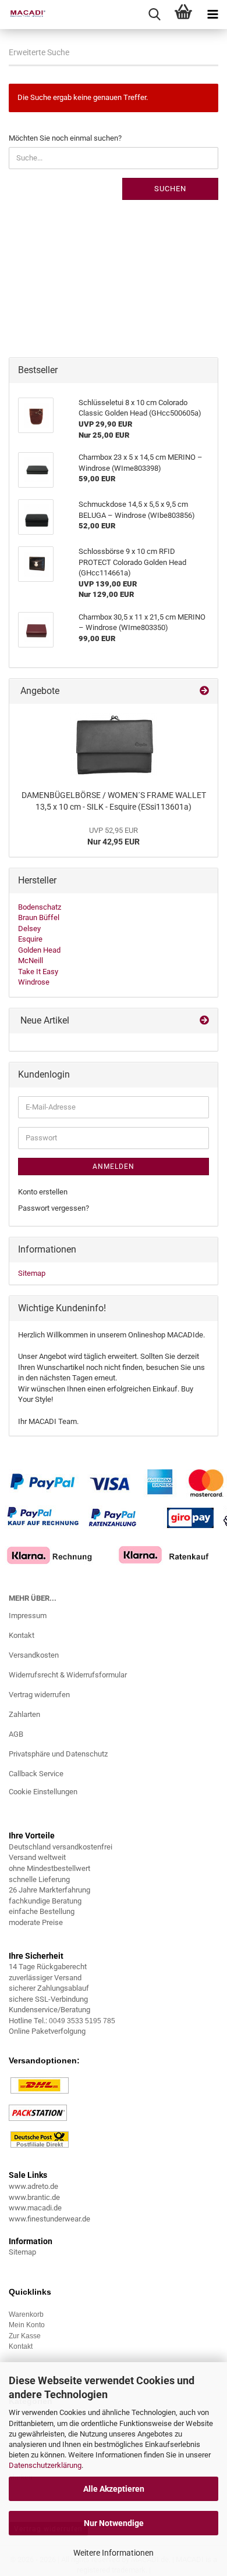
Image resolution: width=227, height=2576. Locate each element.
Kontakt (22, 1635)
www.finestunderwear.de (49, 2219)
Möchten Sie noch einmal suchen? (65, 138)
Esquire (30, 939)
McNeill (31, 960)
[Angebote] (204, 691)
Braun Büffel (39, 917)
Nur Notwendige (114, 2523)
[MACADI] (23, 15)
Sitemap (32, 1273)
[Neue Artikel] (204, 1021)
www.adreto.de (33, 2186)
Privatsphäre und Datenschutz (58, 1754)
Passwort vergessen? (54, 1208)
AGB (16, 1734)
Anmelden (114, 1167)
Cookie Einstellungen (43, 1792)
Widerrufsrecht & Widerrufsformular (68, 1675)
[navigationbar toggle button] (212, 15)
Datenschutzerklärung (45, 2465)
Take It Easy (38, 972)
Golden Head (39, 950)
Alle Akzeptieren (114, 2489)
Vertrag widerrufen (39, 1695)
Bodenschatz (40, 907)
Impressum (28, 1616)
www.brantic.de (34, 2197)
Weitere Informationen (114, 2553)
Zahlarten (24, 1714)
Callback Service (36, 1774)
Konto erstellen (43, 1192)
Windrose (34, 982)
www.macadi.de (35, 2208)
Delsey (29, 929)
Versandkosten (34, 1655)
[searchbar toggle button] (154, 15)
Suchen (170, 189)
